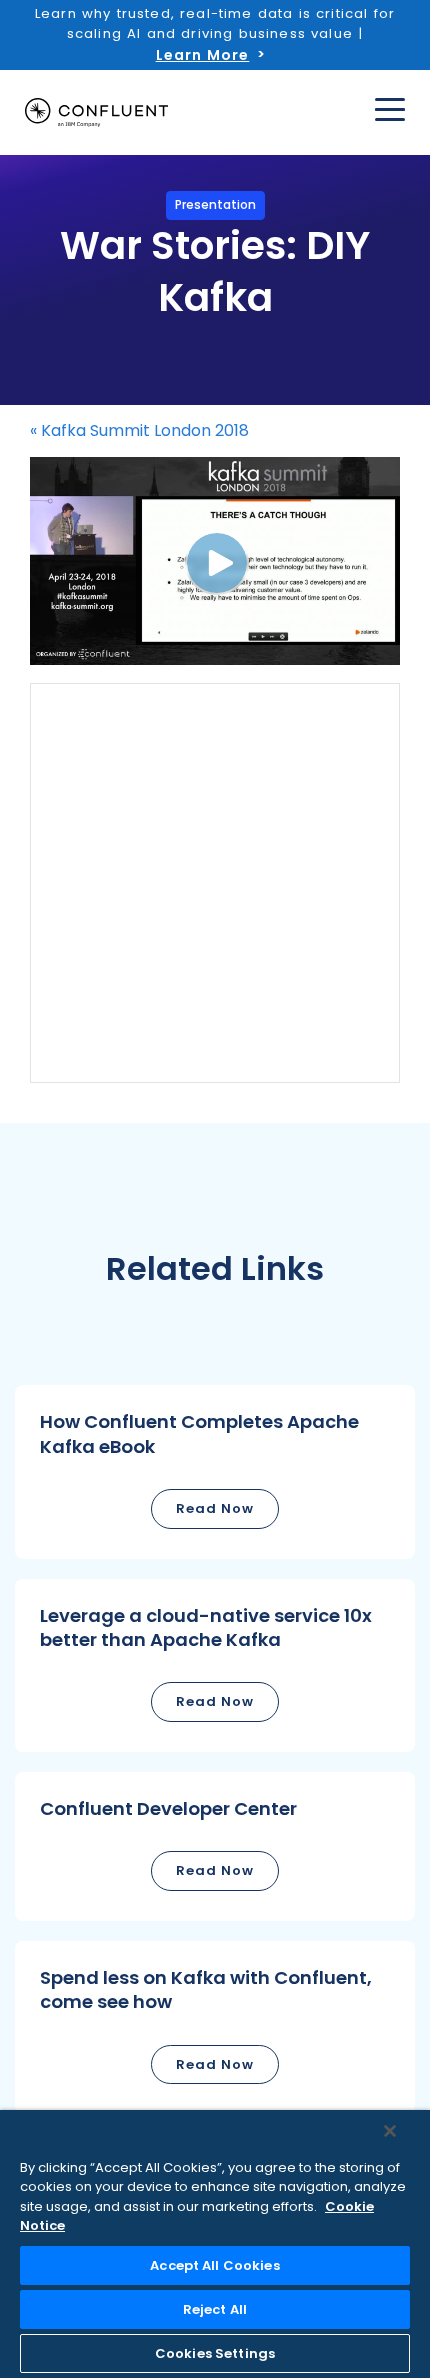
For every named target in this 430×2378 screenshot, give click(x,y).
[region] (215, 2244)
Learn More (203, 55)
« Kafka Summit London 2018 (139, 431)
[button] (215, 1471)
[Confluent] (96, 112)
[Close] (390, 2131)
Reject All (215, 2309)
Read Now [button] (214, 1508)
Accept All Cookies (214, 2265)
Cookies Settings (215, 2353)
